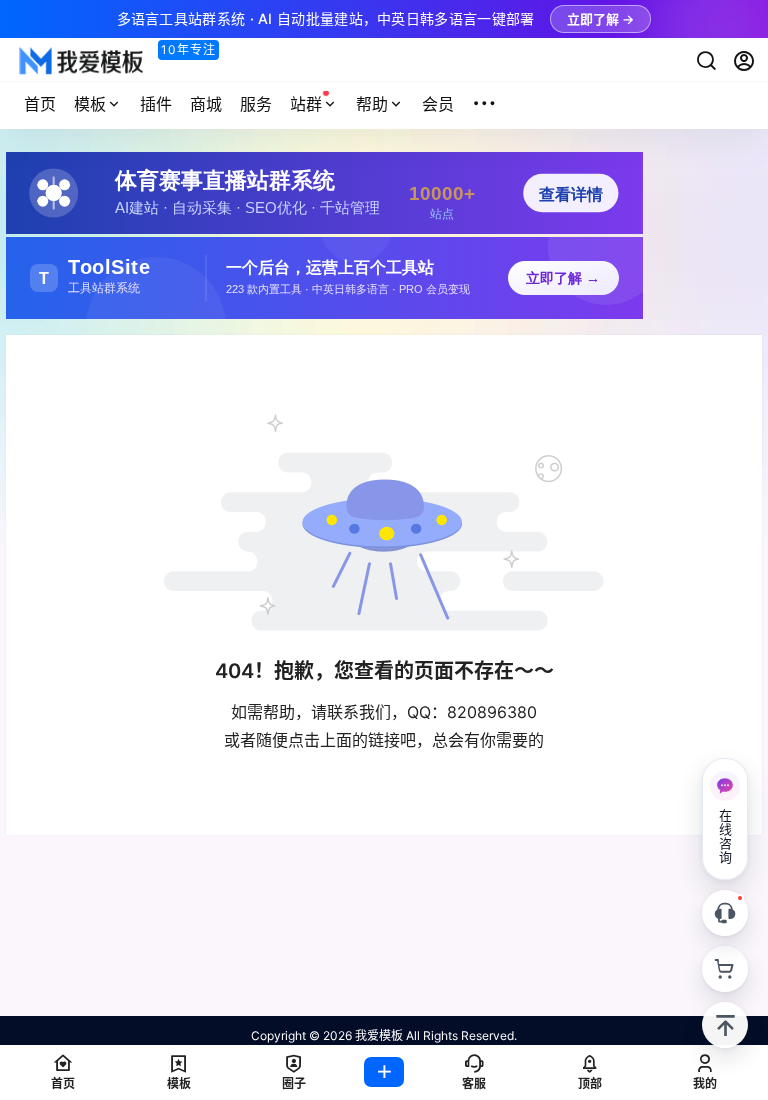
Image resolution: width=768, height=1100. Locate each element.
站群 (306, 104)
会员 (438, 104)
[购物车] (725, 969)
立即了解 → (600, 19)
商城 (206, 104)
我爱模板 (377, 1035)
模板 (90, 104)
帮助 (372, 104)
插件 (156, 104)
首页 (40, 104)
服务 (256, 104)
